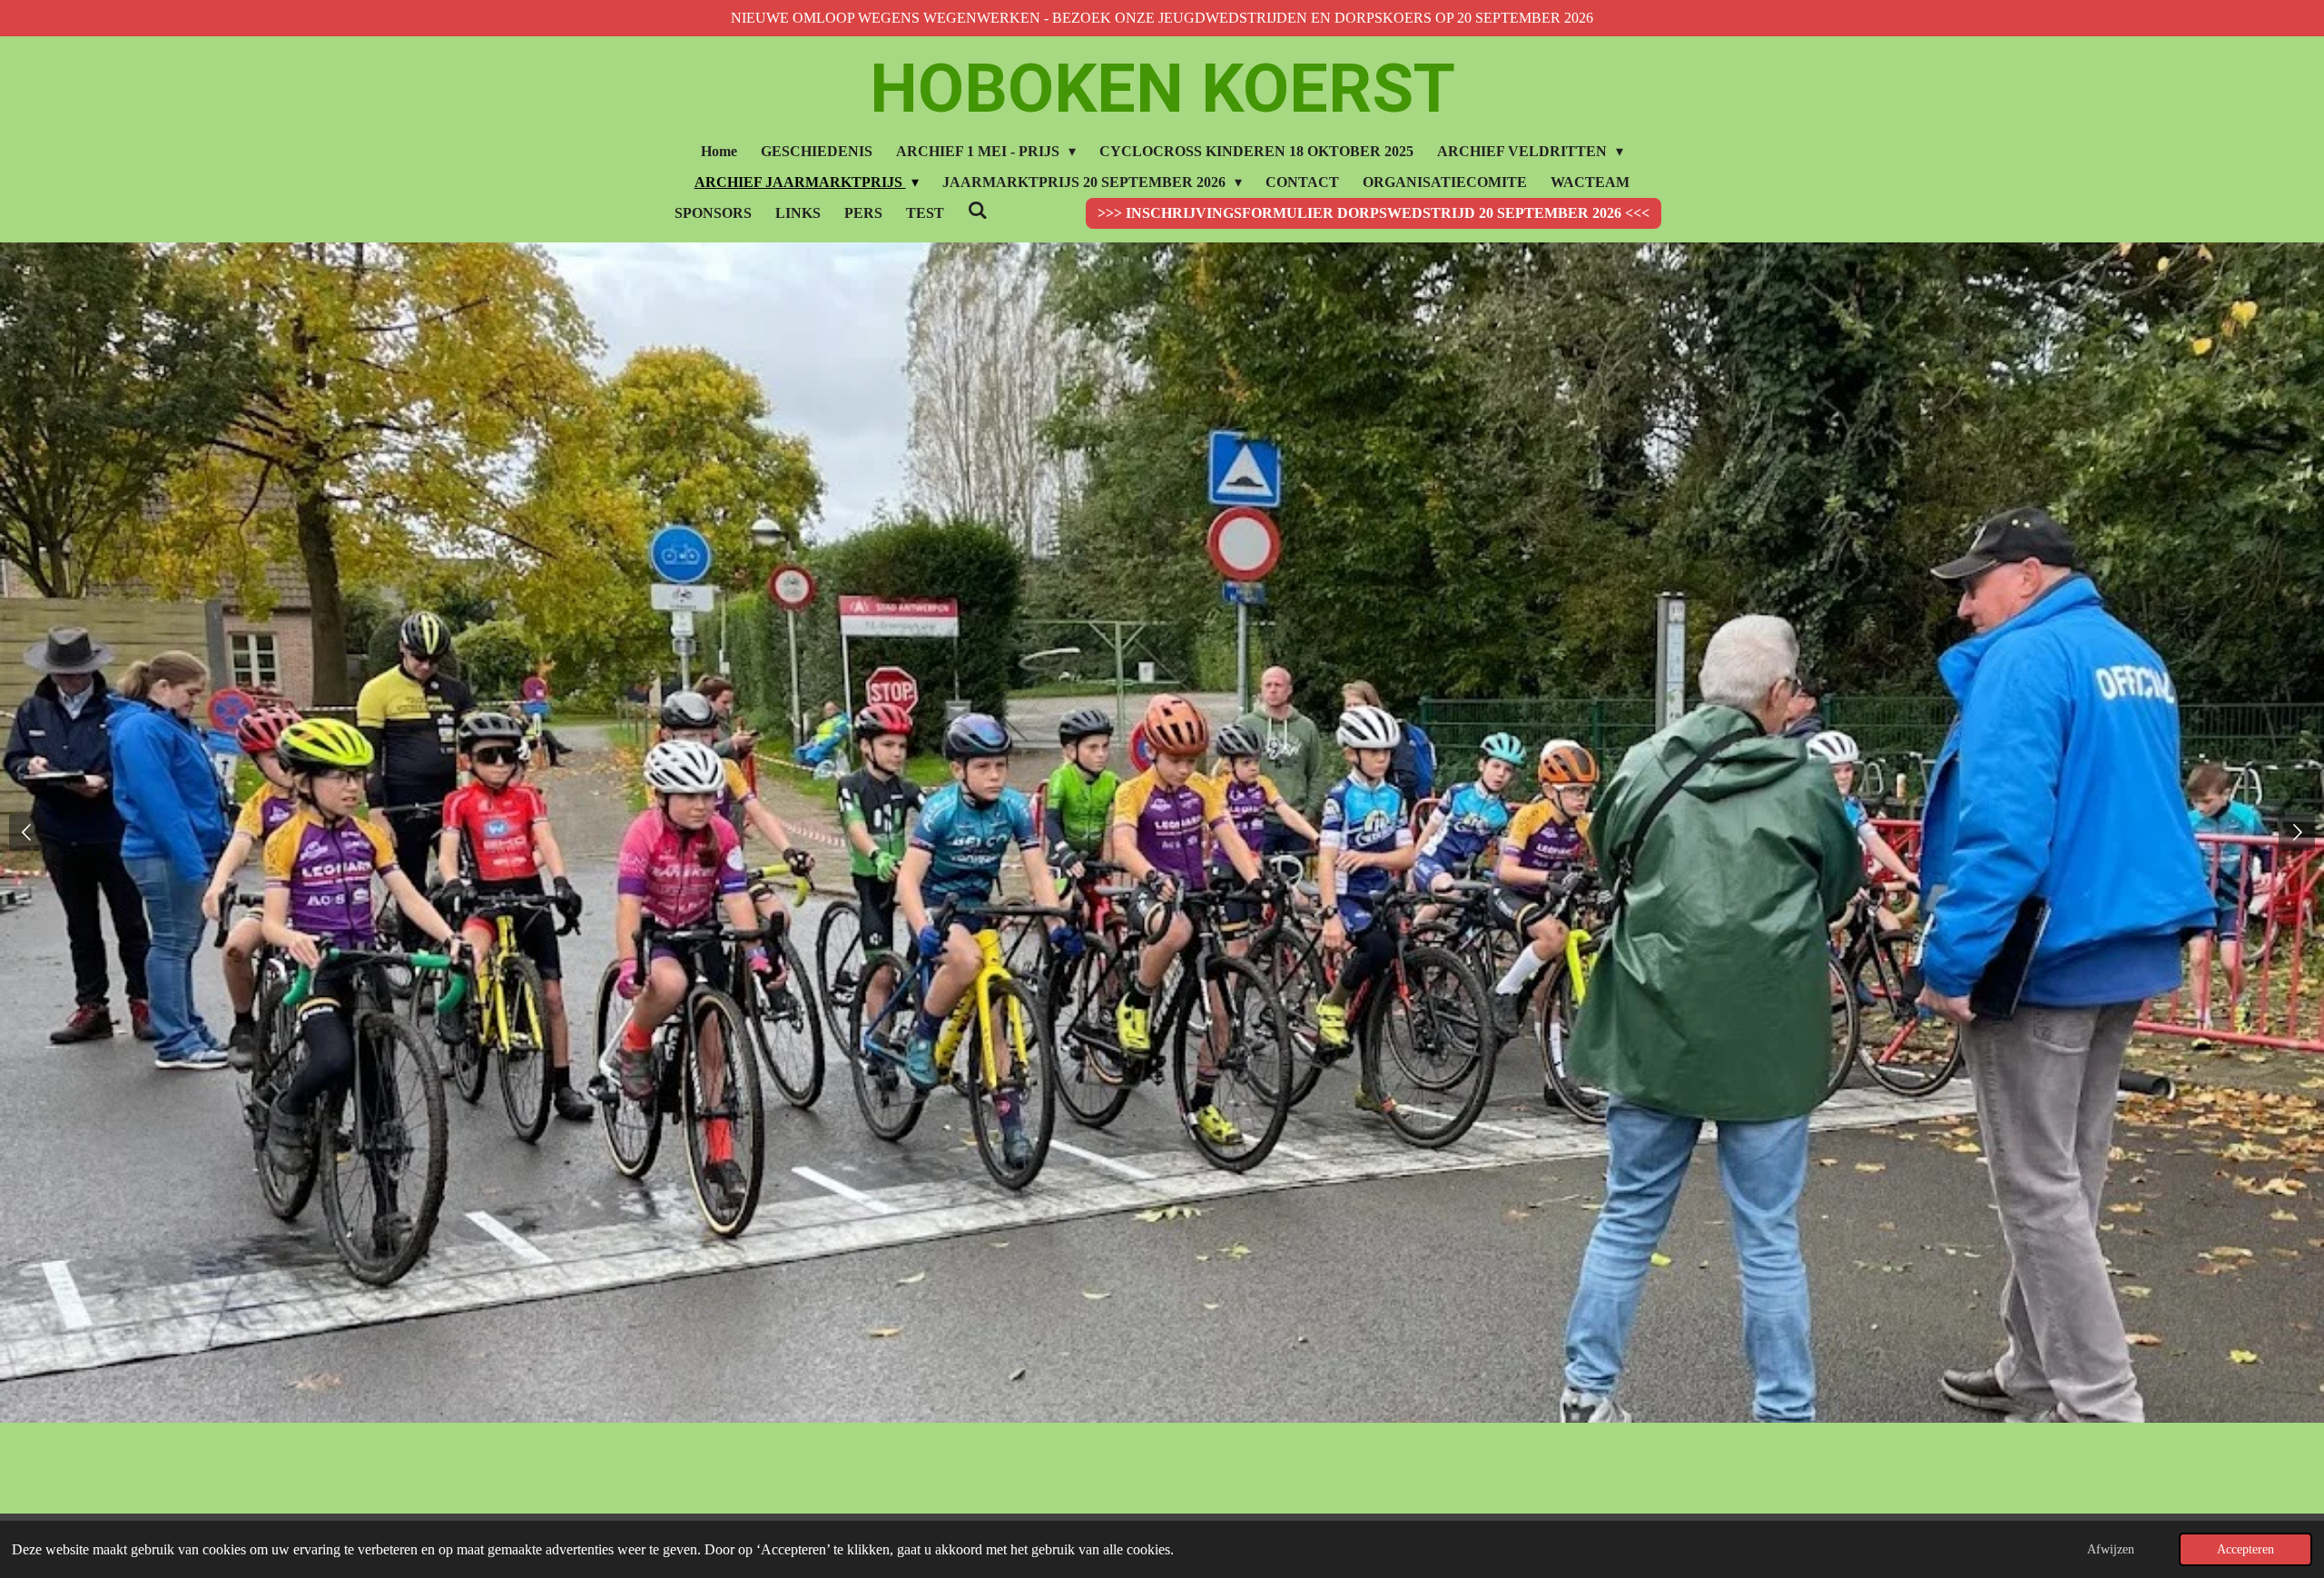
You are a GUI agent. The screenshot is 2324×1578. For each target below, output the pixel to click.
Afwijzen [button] (2111, 1549)
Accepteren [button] (2245, 1549)
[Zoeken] (978, 211)
